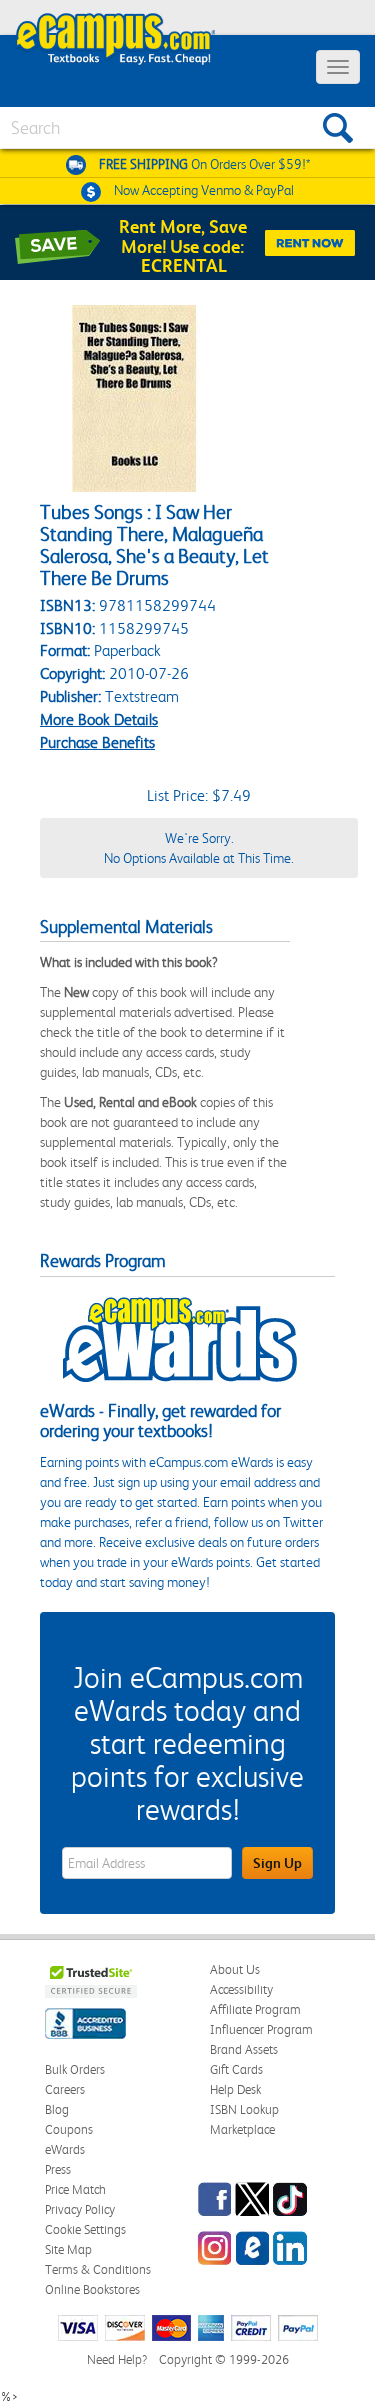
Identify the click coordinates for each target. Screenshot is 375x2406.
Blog (57, 2109)
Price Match (75, 2189)
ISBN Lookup (244, 2109)
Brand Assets (244, 2049)
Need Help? (117, 2359)
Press (58, 2169)
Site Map (68, 2249)
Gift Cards (236, 2069)
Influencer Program (261, 2029)
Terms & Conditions (98, 2269)
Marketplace (242, 2129)
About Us (235, 1969)
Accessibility (241, 1989)
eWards (65, 2149)
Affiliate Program (255, 2009)
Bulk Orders (75, 2069)
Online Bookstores (92, 2289)
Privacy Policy (80, 2209)
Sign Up (277, 1863)
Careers (65, 2089)
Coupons (69, 2129)
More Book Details (99, 719)
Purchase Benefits (97, 742)
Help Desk (235, 2089)
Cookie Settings (85, 2229)
